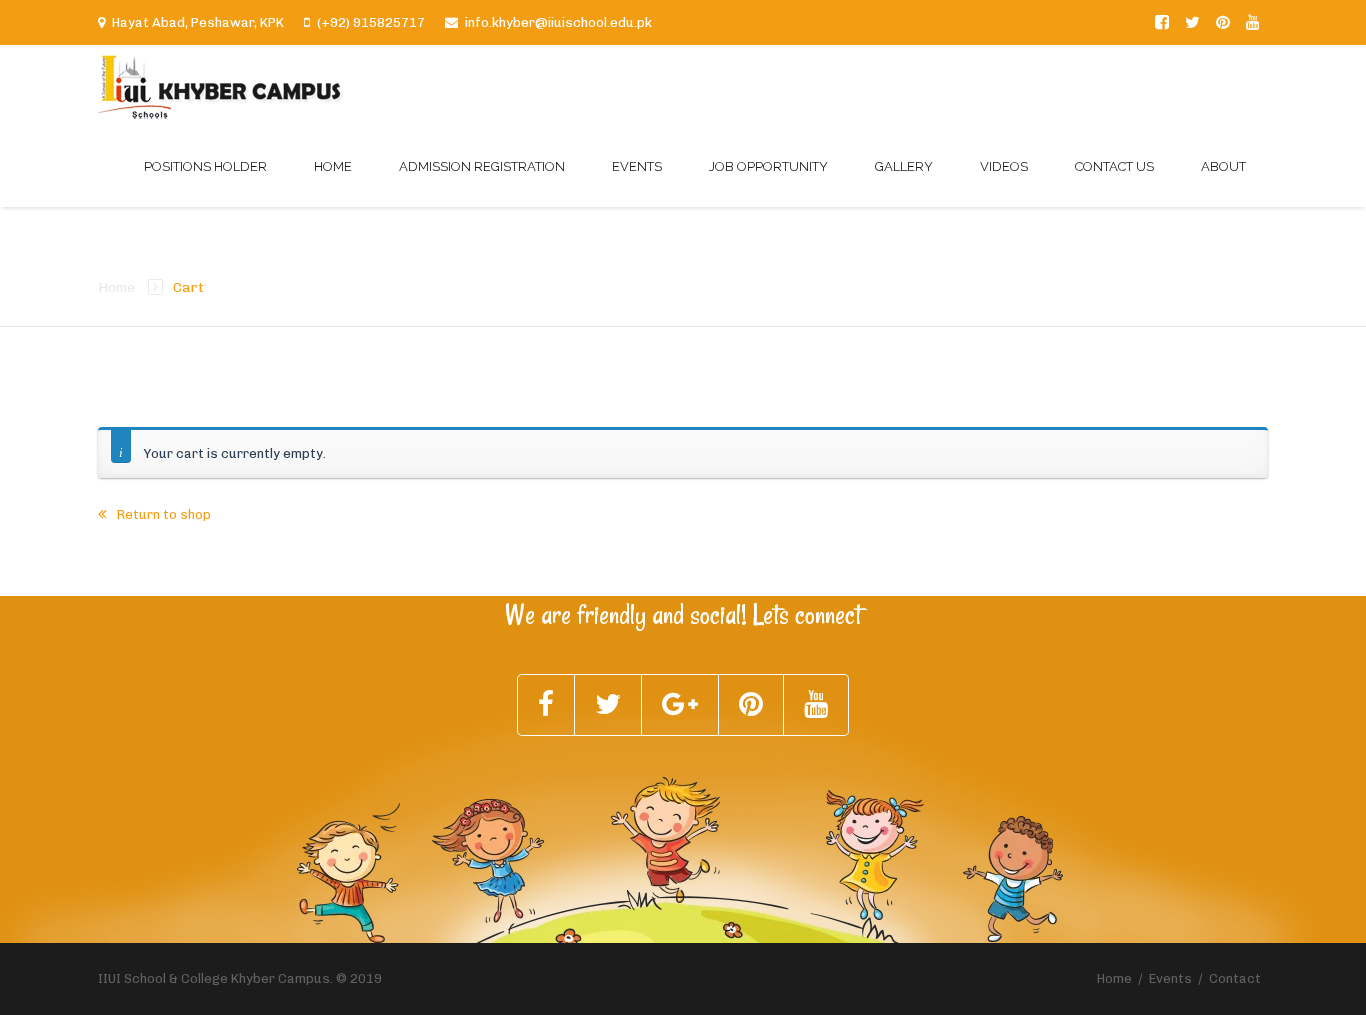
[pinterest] (1223, 22)
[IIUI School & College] (221, 85)
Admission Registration (482, 166)
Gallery (904, 166)
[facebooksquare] (1162, 22)
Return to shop (162, 514)
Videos (1004, 166)
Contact (1235, 978)
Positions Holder (205, 166)
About (1223, 166)
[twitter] (1192, 22)
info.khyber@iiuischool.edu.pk (558, 22)
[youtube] (1253, 22)
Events (637, 166)
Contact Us (1114, 166)
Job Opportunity (768, 166)
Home (333, 166)
